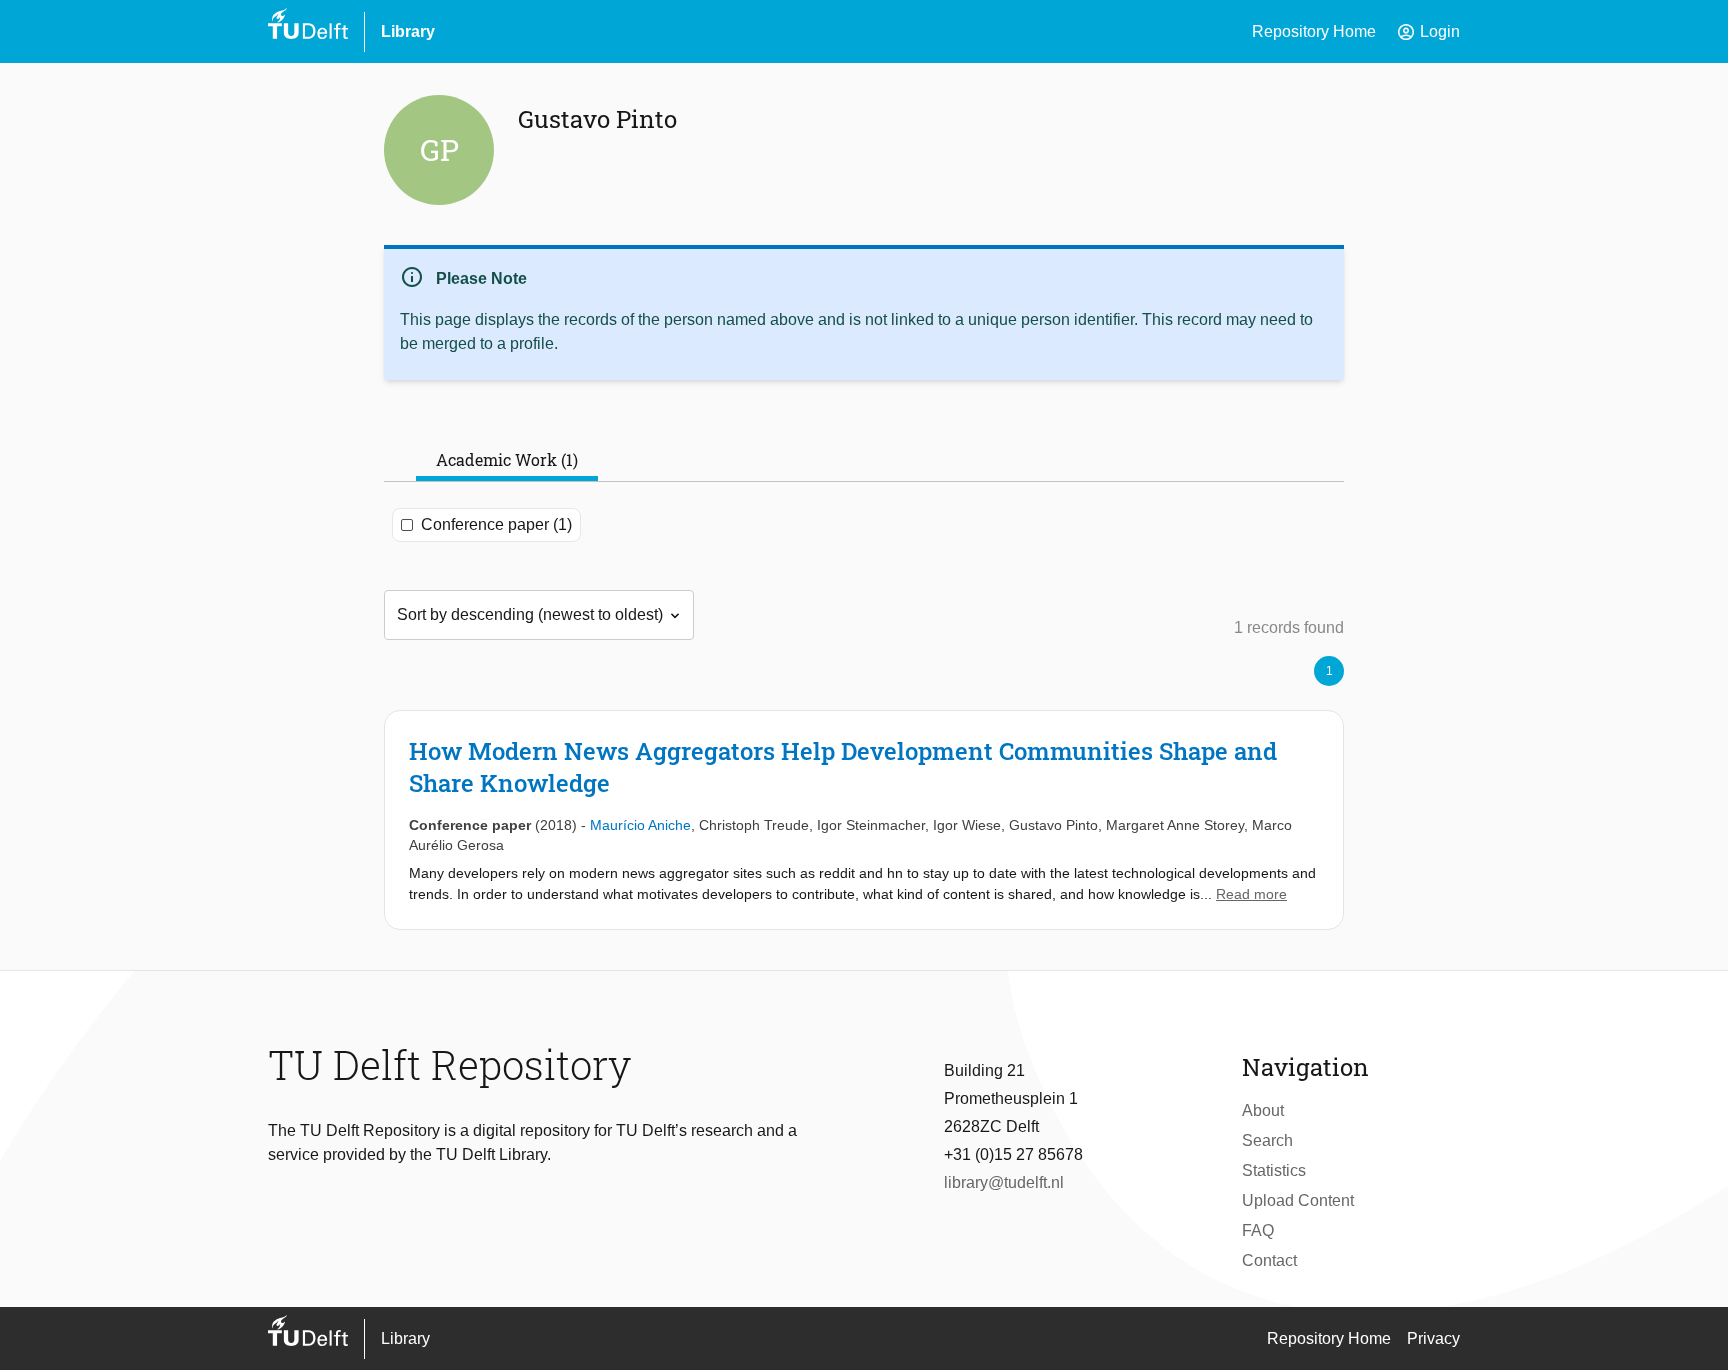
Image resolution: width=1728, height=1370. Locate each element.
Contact (1269, 1260)
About (1263, 1110)
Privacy (1433, 1338)
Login (1428, 32)
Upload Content (1298, 1200)
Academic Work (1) (507, 459)
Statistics (1274, 1170)
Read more (1251, 894)
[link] (864, 820)
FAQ (1258, 1230)
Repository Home (1314, 31)
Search (1267, 1140)
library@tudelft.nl (1004, 1182)
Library (408, 31)
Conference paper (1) (496, 524)
